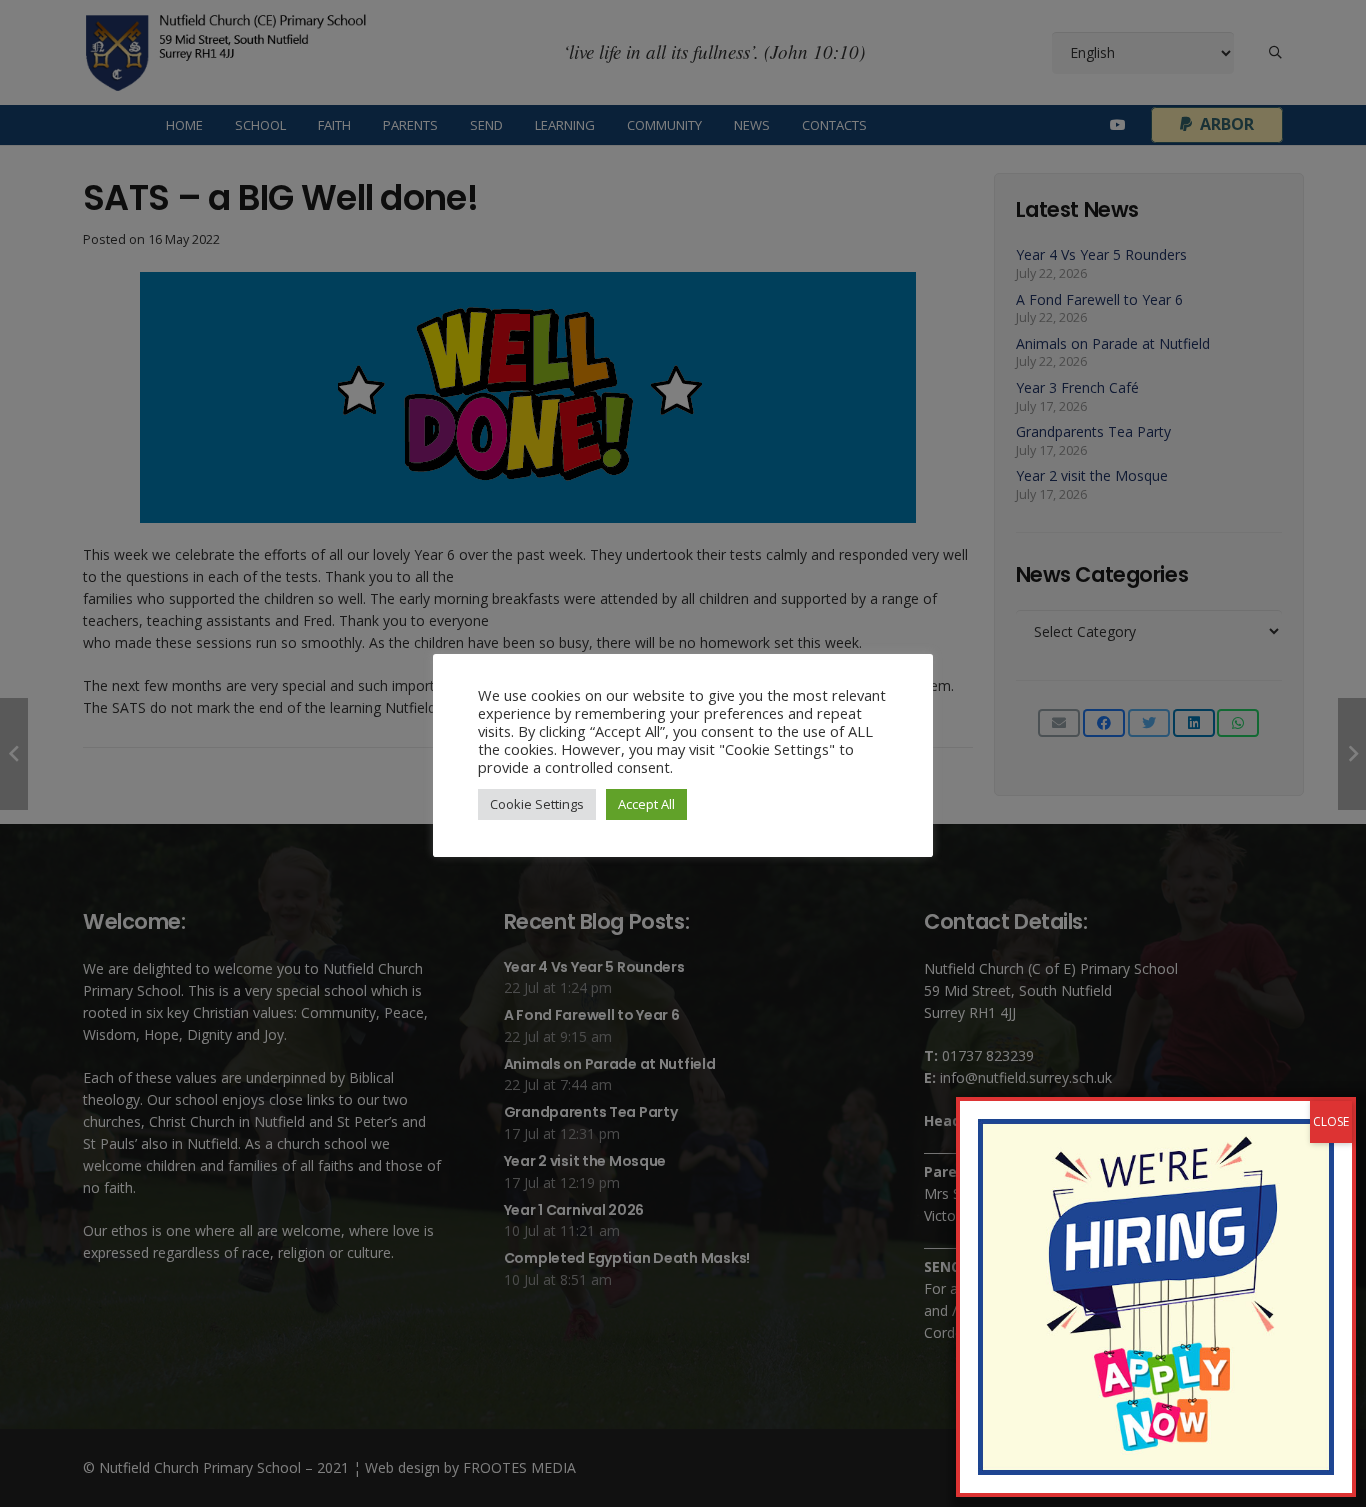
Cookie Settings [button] (537, 804)
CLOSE (1331, 1121)
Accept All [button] (646, 804)
